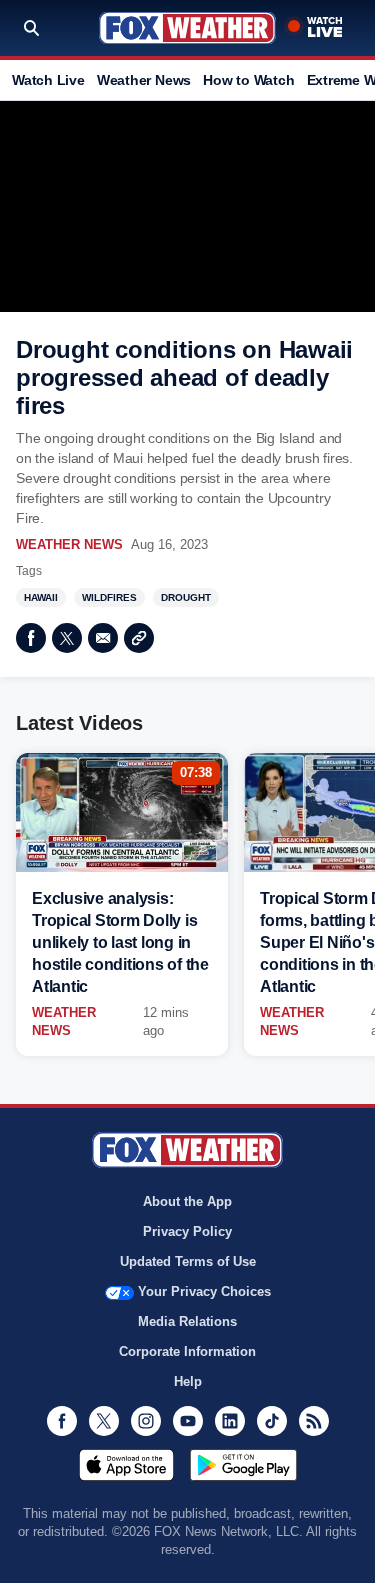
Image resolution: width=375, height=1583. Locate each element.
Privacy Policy (187, 1231)
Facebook (31, 638)
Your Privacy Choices (204, 1291)
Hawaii (41, 597)
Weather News (144, 80)
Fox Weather (187, 28)
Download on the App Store (126, 1465)
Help (188, 1381)
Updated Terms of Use (188, 1261)
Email (103, 638)
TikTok (272, 1421)
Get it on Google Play (243, 1465)
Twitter (67, 638)
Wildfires (109, 597)
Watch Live (48, 80)
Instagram (146, 1421)
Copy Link (139, 638)
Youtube (188, 1421)
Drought (186, 597)
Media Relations (187, 1321)
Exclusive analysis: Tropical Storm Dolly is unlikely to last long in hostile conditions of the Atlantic (120, 942)
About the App (187, 1201)
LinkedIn (230, 1421)
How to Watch (248, 80)
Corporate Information (187, 1351)
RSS (314, 1421)
